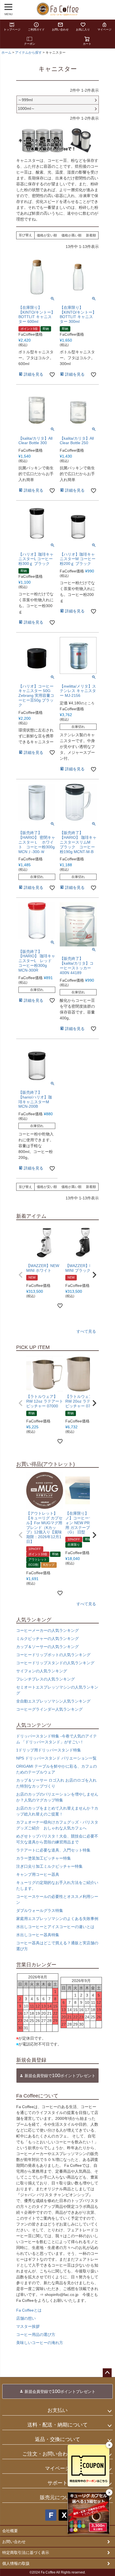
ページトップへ (107, 2373)
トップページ (12, 29)
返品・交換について (57, 2439)
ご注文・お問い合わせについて (57, 2454)
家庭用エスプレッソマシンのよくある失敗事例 (57, 1919)
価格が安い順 (47, 235)
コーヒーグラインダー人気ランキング (49, 1709)
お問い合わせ (60, 29)
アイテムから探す (28, 53)
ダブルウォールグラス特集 (40, 1910)
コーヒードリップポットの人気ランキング (53, 1655)
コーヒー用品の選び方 (36, 2334)
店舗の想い (26, 2318)
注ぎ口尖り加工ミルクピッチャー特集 (49, 1866)
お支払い (57, 2410)
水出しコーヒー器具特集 (38, 1935)
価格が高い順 (71, 235)
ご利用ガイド (36, 29)
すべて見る (86, 1331)
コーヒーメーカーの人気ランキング (47, 1630)
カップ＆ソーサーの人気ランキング (47, 1647)
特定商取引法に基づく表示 (26, 2553)
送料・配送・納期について (57, 2425)
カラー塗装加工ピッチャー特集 (44, 1858)
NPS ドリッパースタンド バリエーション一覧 (56, 1758)
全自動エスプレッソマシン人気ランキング (53, 1701)
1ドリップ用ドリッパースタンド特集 (49, 1750)
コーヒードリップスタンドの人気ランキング (55, 1663)
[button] (21, 1275)
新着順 (91, 235)
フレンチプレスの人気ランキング (45, 1679)
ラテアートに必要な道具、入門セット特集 (53, 1850)
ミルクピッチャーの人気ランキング (47, 1639)
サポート (57, 2483)
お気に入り (83, 29)
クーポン (30, 44)
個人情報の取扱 (16, 2563)
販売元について (57, 2497)
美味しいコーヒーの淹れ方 (40, 2343)
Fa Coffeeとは (29, 2310)
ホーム (6, 53)
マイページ (104, 29)
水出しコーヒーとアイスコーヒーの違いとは (55, 1927)
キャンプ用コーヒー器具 (38, 1874)
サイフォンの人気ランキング (42, 1671)
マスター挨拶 (28, 2326)
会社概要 (10, 2531)
